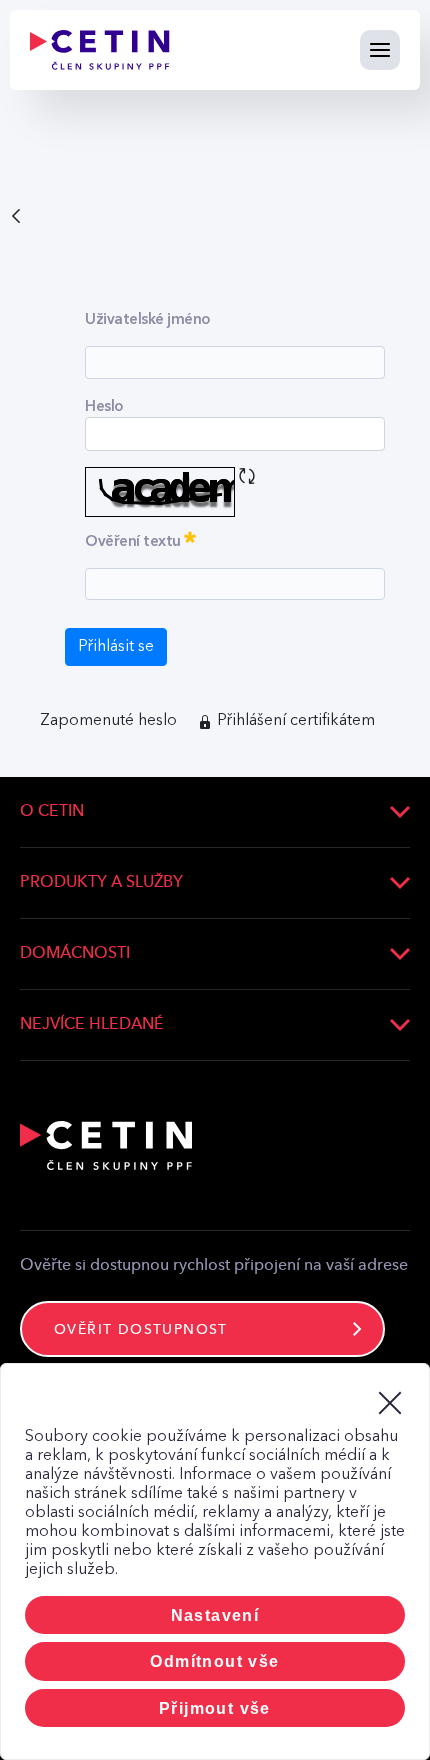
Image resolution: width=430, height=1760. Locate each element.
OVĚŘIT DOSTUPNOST (141, 1330)
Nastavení (215, 1615)
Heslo (104, 406)
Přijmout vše (215, 1708)
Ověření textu (182, 538)
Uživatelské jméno (147, 319)
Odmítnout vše (214, 1661)
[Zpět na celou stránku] (16, 214)
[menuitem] (108, 721)
